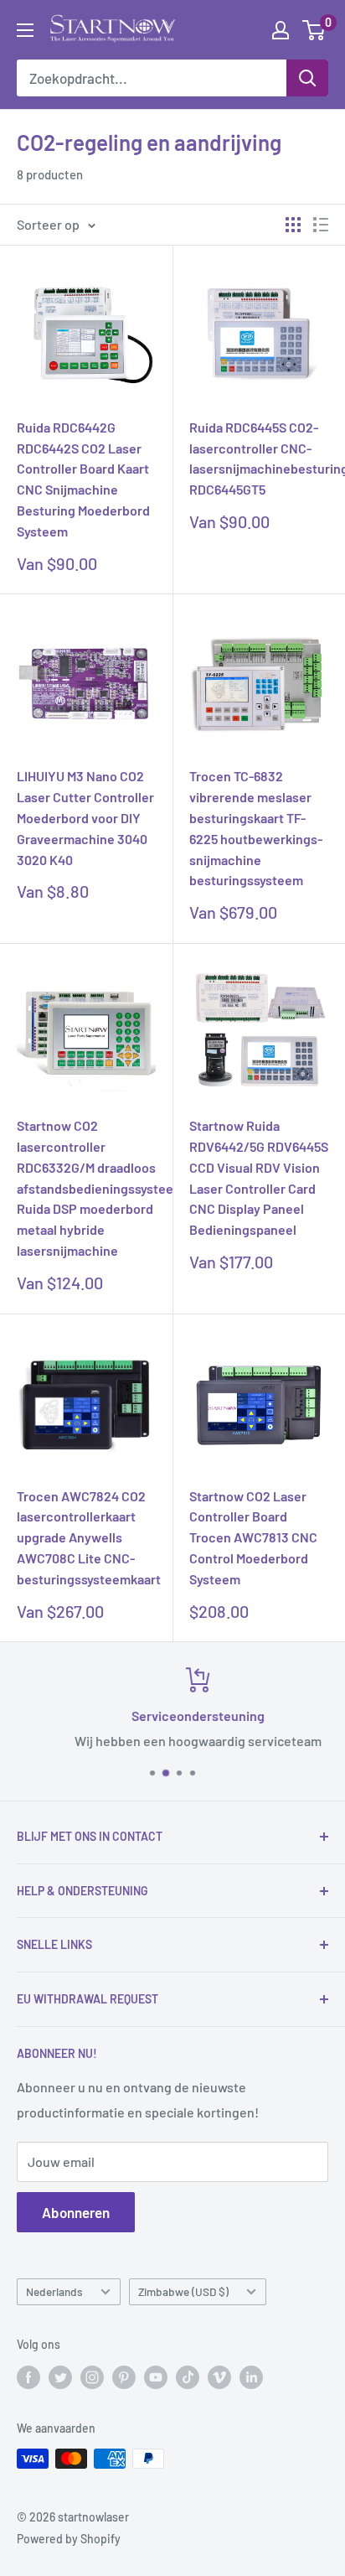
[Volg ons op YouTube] (156, 2377)
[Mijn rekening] (281, 30)
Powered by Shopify (69, 2539)
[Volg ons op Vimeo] (219, 2377)
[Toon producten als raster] (293, 225)
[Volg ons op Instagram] (92, 2377)
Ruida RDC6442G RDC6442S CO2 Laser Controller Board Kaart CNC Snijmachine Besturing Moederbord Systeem (83, 479)
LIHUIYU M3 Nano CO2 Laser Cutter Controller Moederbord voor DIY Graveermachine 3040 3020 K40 (85, 817)
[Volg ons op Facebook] (28, 2377)
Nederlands (54, 2291)
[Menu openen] (25, 30)
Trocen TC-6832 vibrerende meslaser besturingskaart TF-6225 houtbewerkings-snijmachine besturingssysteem (256, 828)
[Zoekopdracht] (307, 78)
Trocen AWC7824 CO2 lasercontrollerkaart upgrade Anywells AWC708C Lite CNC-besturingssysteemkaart (86, 1537)
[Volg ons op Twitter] (60, 2377)
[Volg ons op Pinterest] (124, 2377)
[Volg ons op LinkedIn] (251, 2377)
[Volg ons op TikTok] (188, 2377)
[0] (314, 30)
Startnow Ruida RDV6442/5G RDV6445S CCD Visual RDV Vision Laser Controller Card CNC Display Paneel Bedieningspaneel (259, 1177)
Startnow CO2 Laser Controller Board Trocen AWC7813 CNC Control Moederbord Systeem (253, 1537)
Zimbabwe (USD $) (183, 2291)
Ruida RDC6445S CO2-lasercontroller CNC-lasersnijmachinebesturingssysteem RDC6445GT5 (259, 458)
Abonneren (76, 2212)
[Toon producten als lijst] (321, 225)
